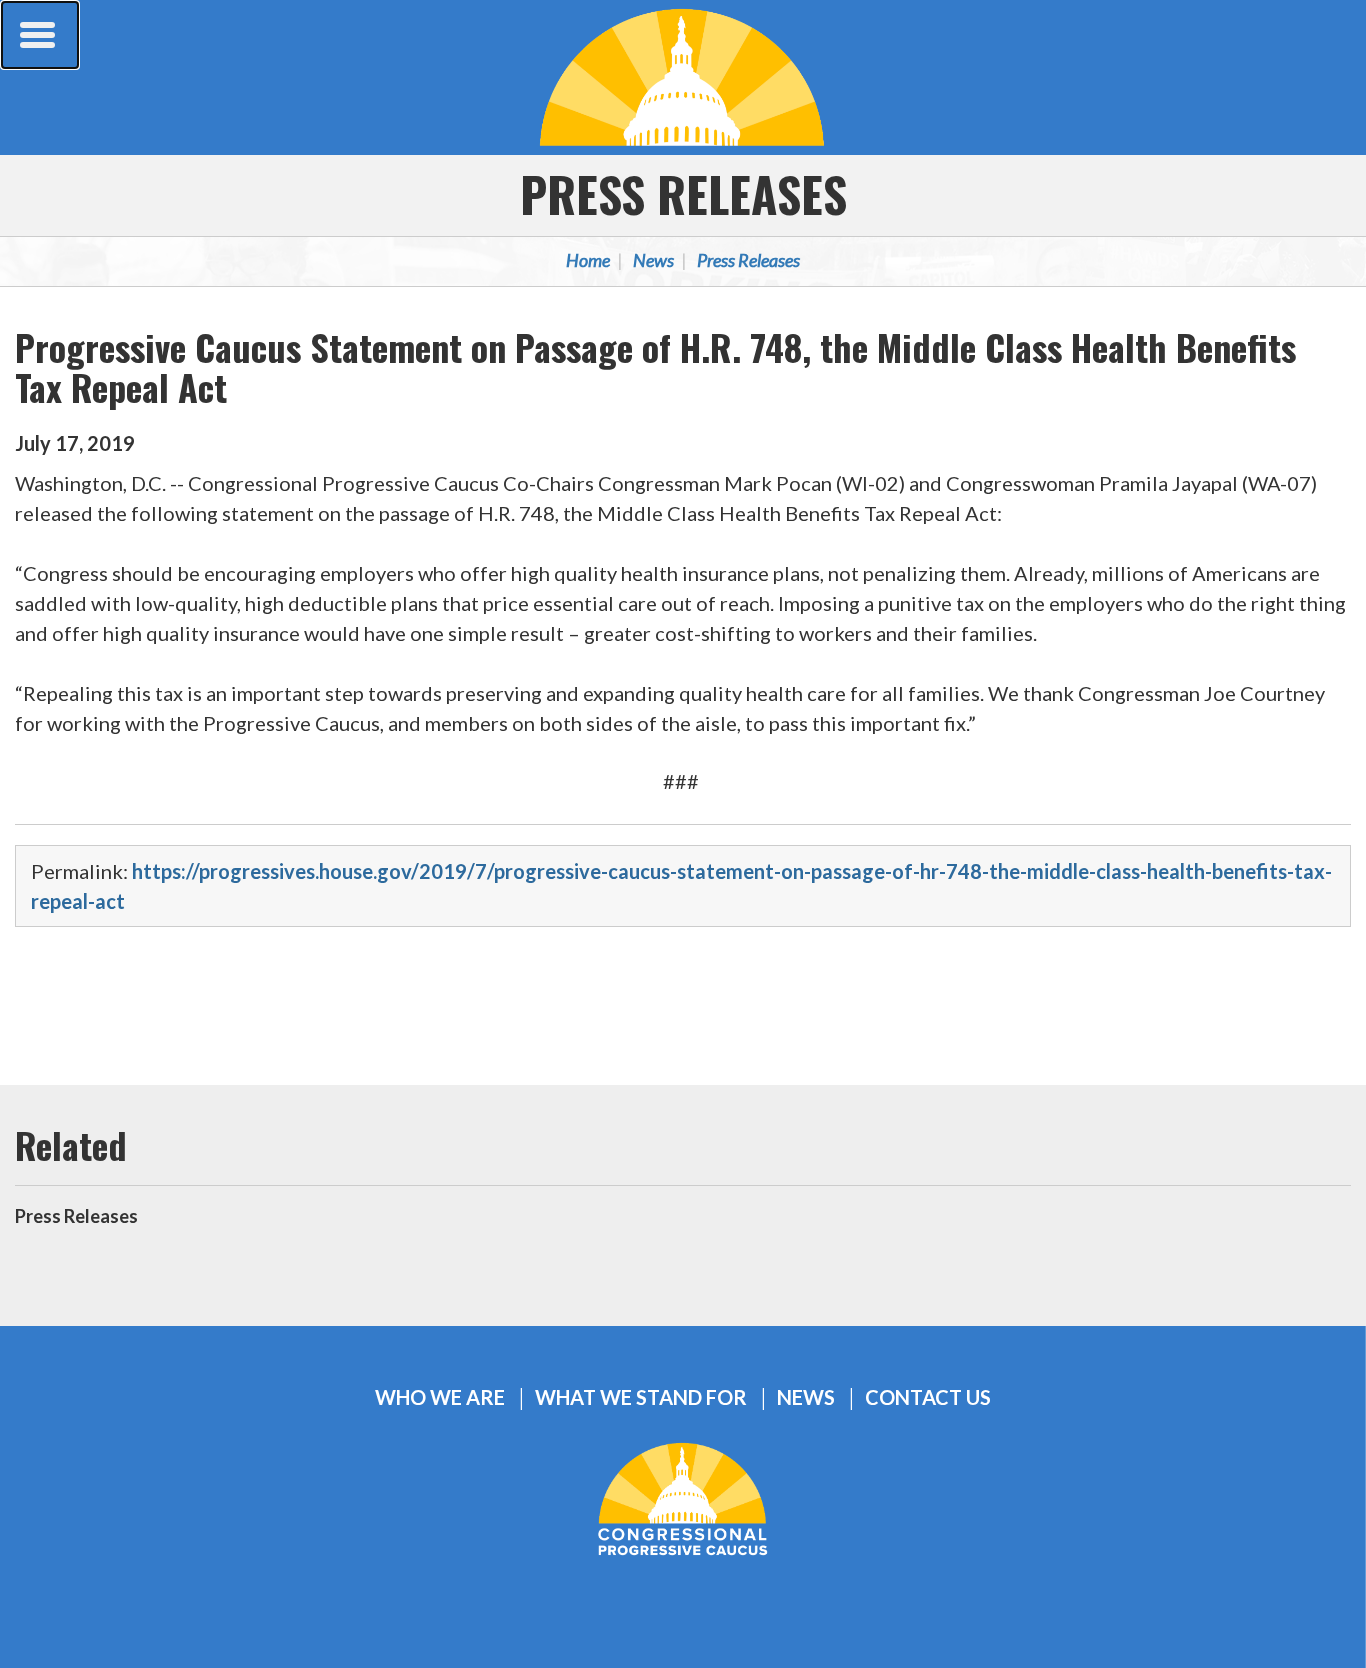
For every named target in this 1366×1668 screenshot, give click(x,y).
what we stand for (641, 1397)
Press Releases (683, 193)
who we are (440, 1397)
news (806, 1397)
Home (588, 260)
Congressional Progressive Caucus (683, 77)
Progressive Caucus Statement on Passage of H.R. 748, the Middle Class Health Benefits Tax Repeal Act (655, 366)
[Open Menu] (40, 35)
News (653, 260)
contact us (928, 1397)
